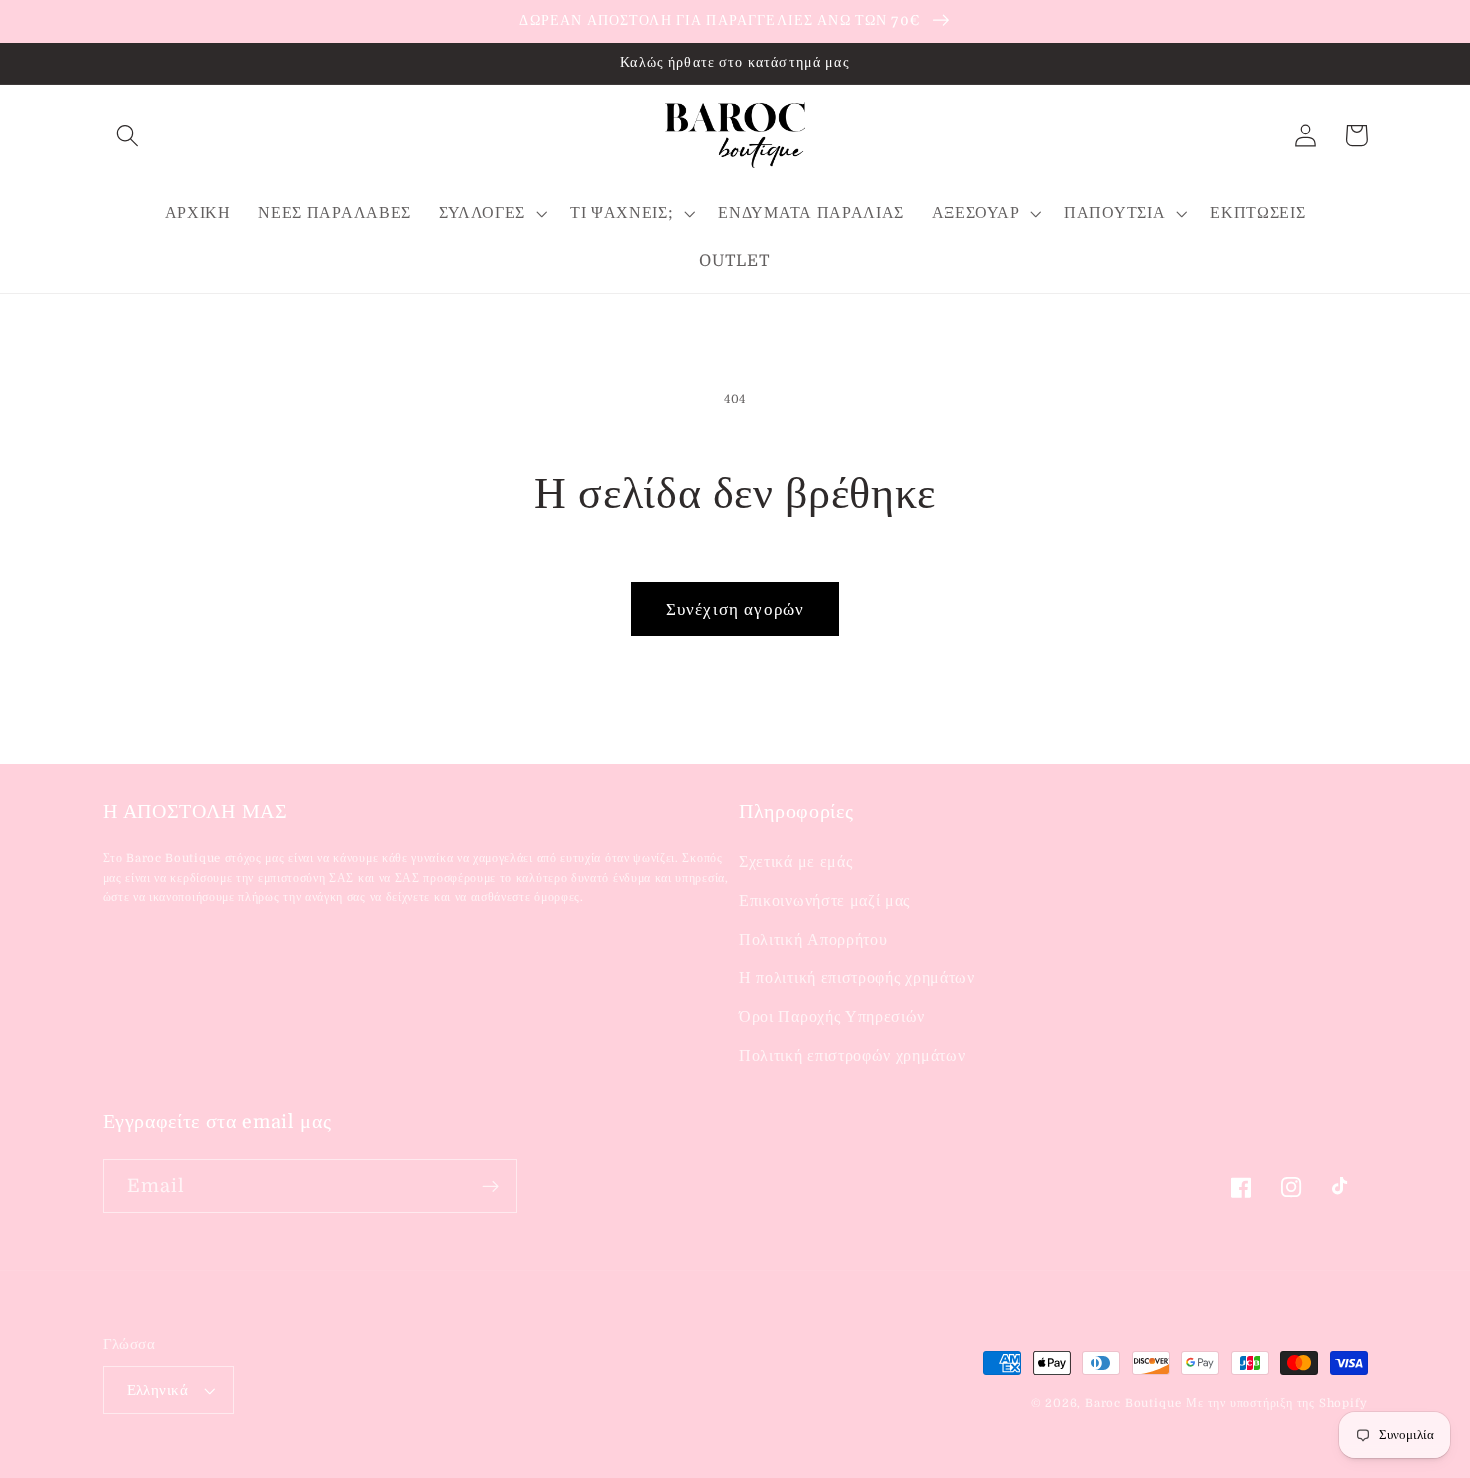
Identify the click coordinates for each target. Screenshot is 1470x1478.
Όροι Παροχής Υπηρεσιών (832, 1017)
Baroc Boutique (1133, 1403)
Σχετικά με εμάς (795, 862)
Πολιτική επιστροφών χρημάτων (852, 1056)
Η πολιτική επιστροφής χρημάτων (857, 978)
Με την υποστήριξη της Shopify (1276, 1403)
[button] (128, 135)
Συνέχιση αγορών (735, 609)
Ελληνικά (158, 1390)
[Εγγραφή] (490, 1186)
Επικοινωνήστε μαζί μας (824, 901)
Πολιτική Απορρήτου (813, 940)
